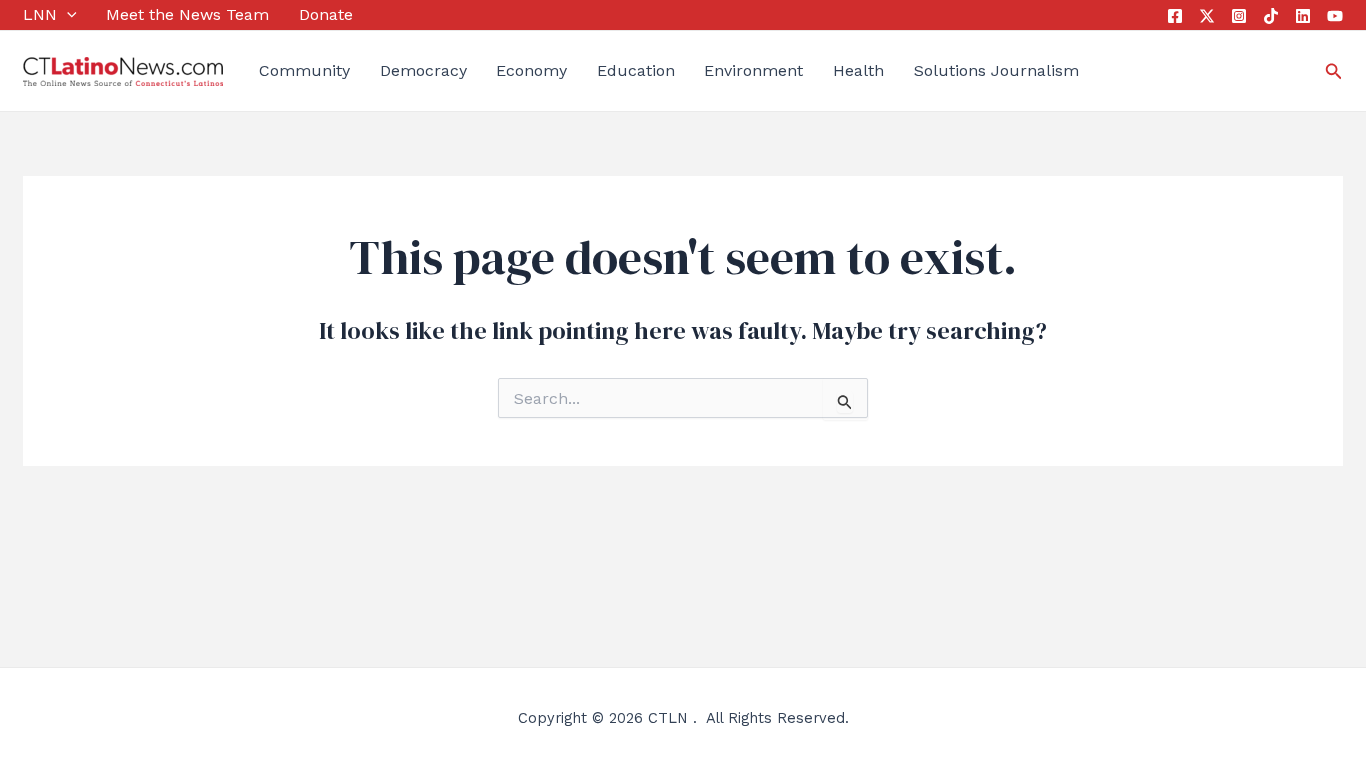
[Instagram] (1239, 16)
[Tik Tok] (1271, 16)
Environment (753, 70)
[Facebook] (1175, 16)
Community (304, 70)
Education (636, 70)
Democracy (423, 70)
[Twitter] (1207, 16)
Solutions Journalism (996, 70)
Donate (326, 14)
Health (858, 70)
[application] (67, 15)
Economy (531, 70)
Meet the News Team (187, 14)
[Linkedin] (1303, 16)
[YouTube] (1335, 16)
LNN (40, 14)
